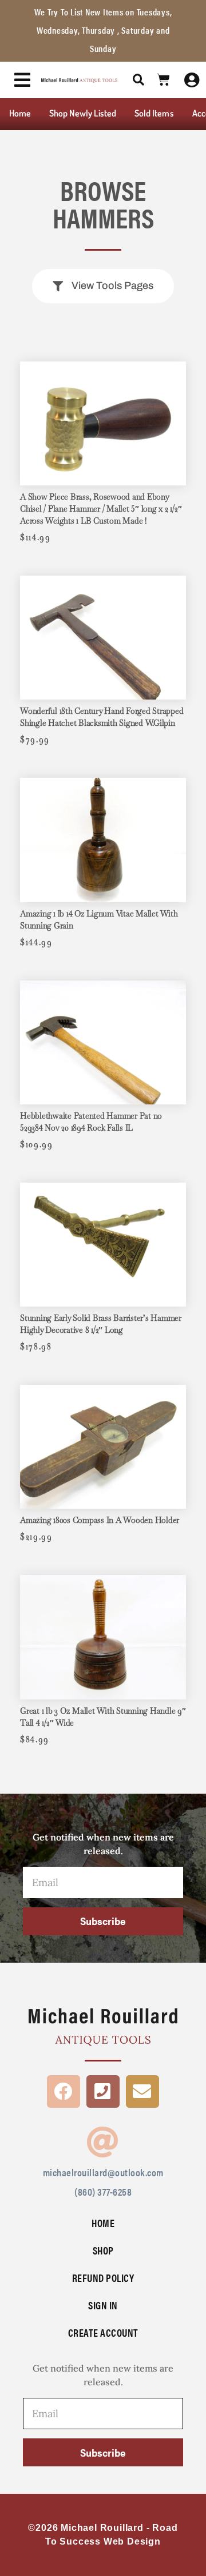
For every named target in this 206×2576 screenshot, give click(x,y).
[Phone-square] (103, 2092)
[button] (138, 80)
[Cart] (164, 80)
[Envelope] (142, 2092)
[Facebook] (64, 2092)
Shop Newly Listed (83, 113)
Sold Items (154, 113)
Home (20, 113)
